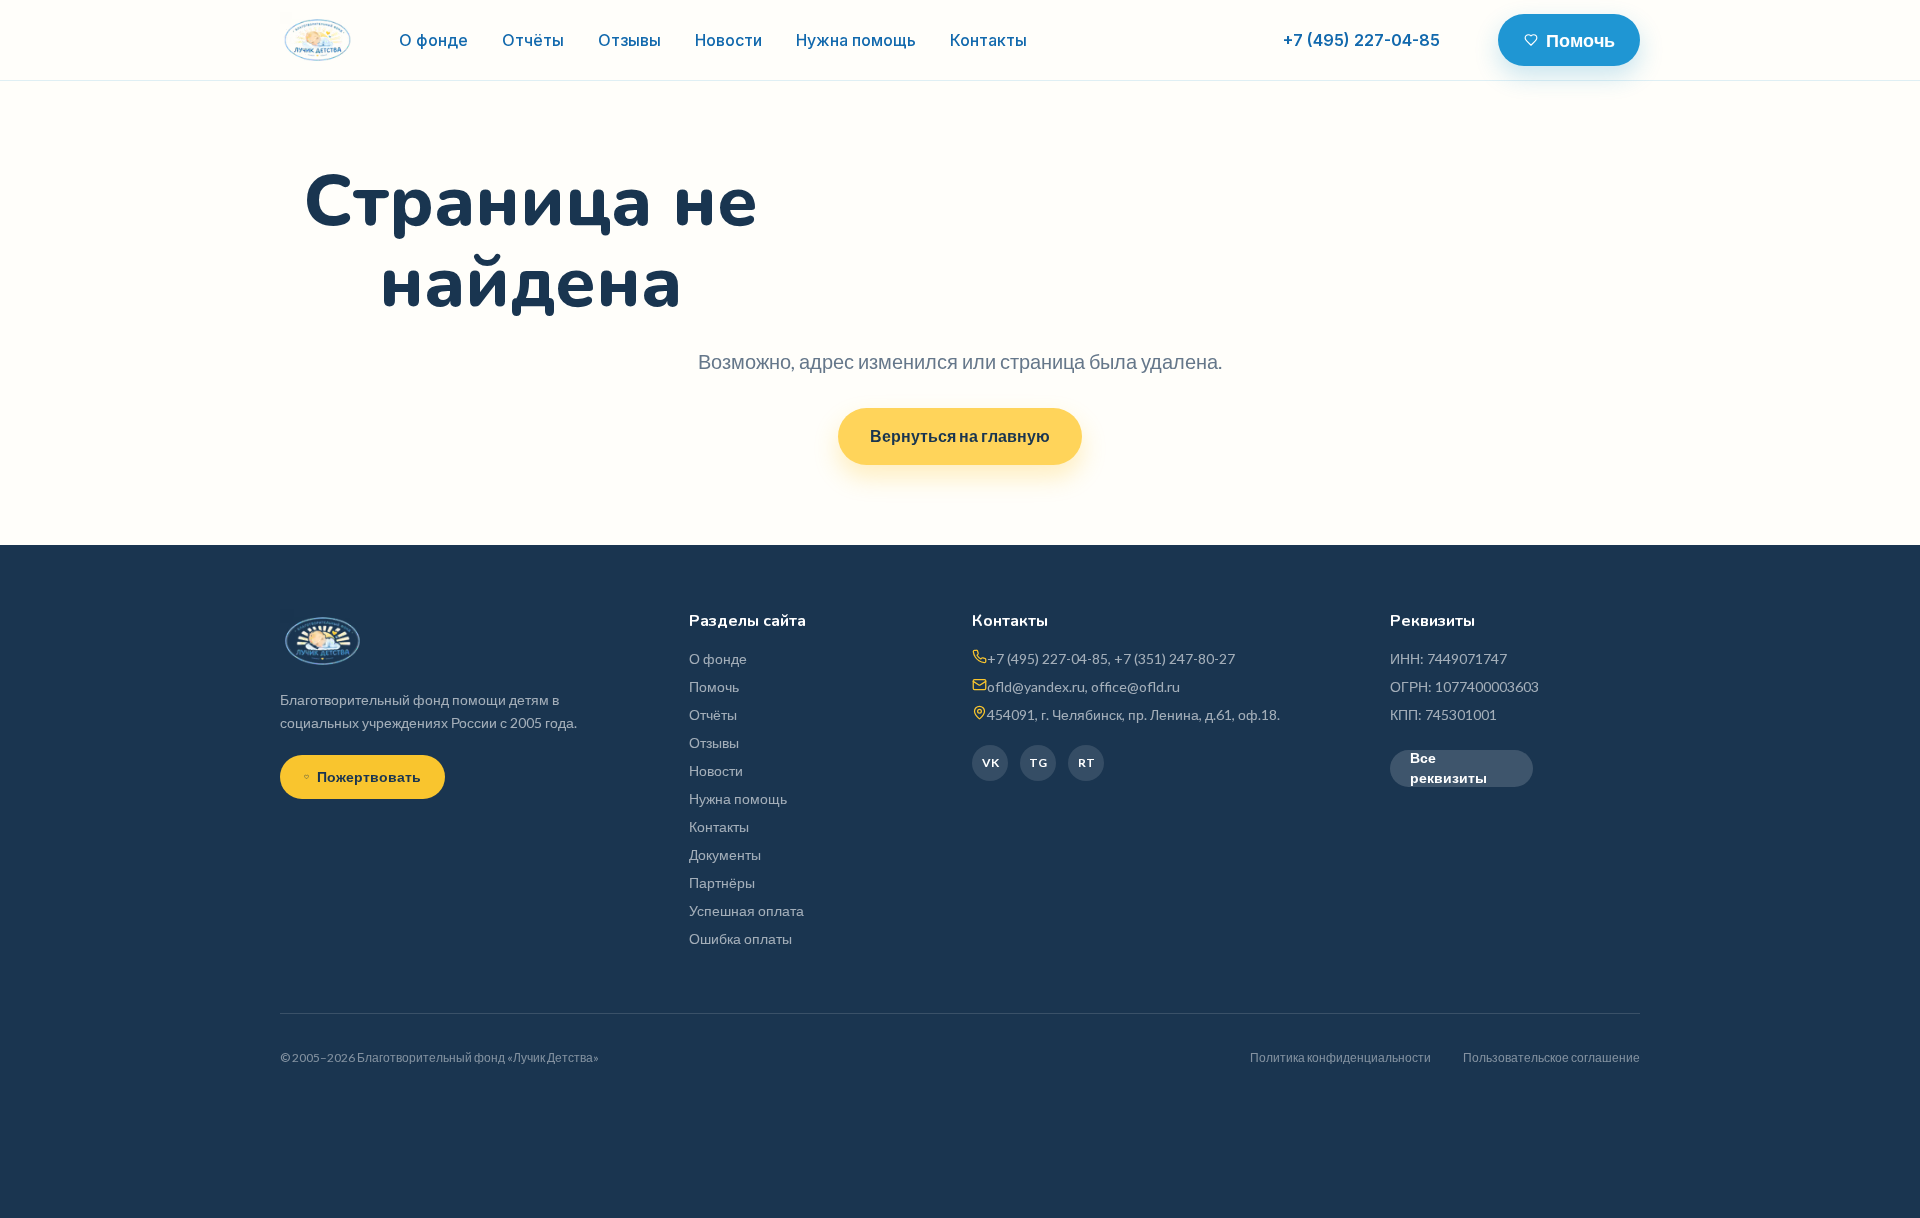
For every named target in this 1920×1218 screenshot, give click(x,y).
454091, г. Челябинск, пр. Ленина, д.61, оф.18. (1133, 714)
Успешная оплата (746, 910)
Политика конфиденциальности (1340, 1057)
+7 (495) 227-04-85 (1361, 40)
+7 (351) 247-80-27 (1174, 658)
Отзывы (629, 40)
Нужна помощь (856, 40)
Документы (725, 854)
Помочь (1580, 40)
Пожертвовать (369, 776)
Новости (728, 40)
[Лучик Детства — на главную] (317, 40)
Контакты (988, 40)
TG (1038, 762)
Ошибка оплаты (740, 938)
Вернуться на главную (960, 435)
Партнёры (722, 882)
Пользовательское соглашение (1551, 1057)
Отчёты (533, 40)
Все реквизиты (1448, 768)
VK (990, 762)
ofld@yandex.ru (1036, 686)
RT (1086, 762)
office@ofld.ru (1135, 686)
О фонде (433, 40)
